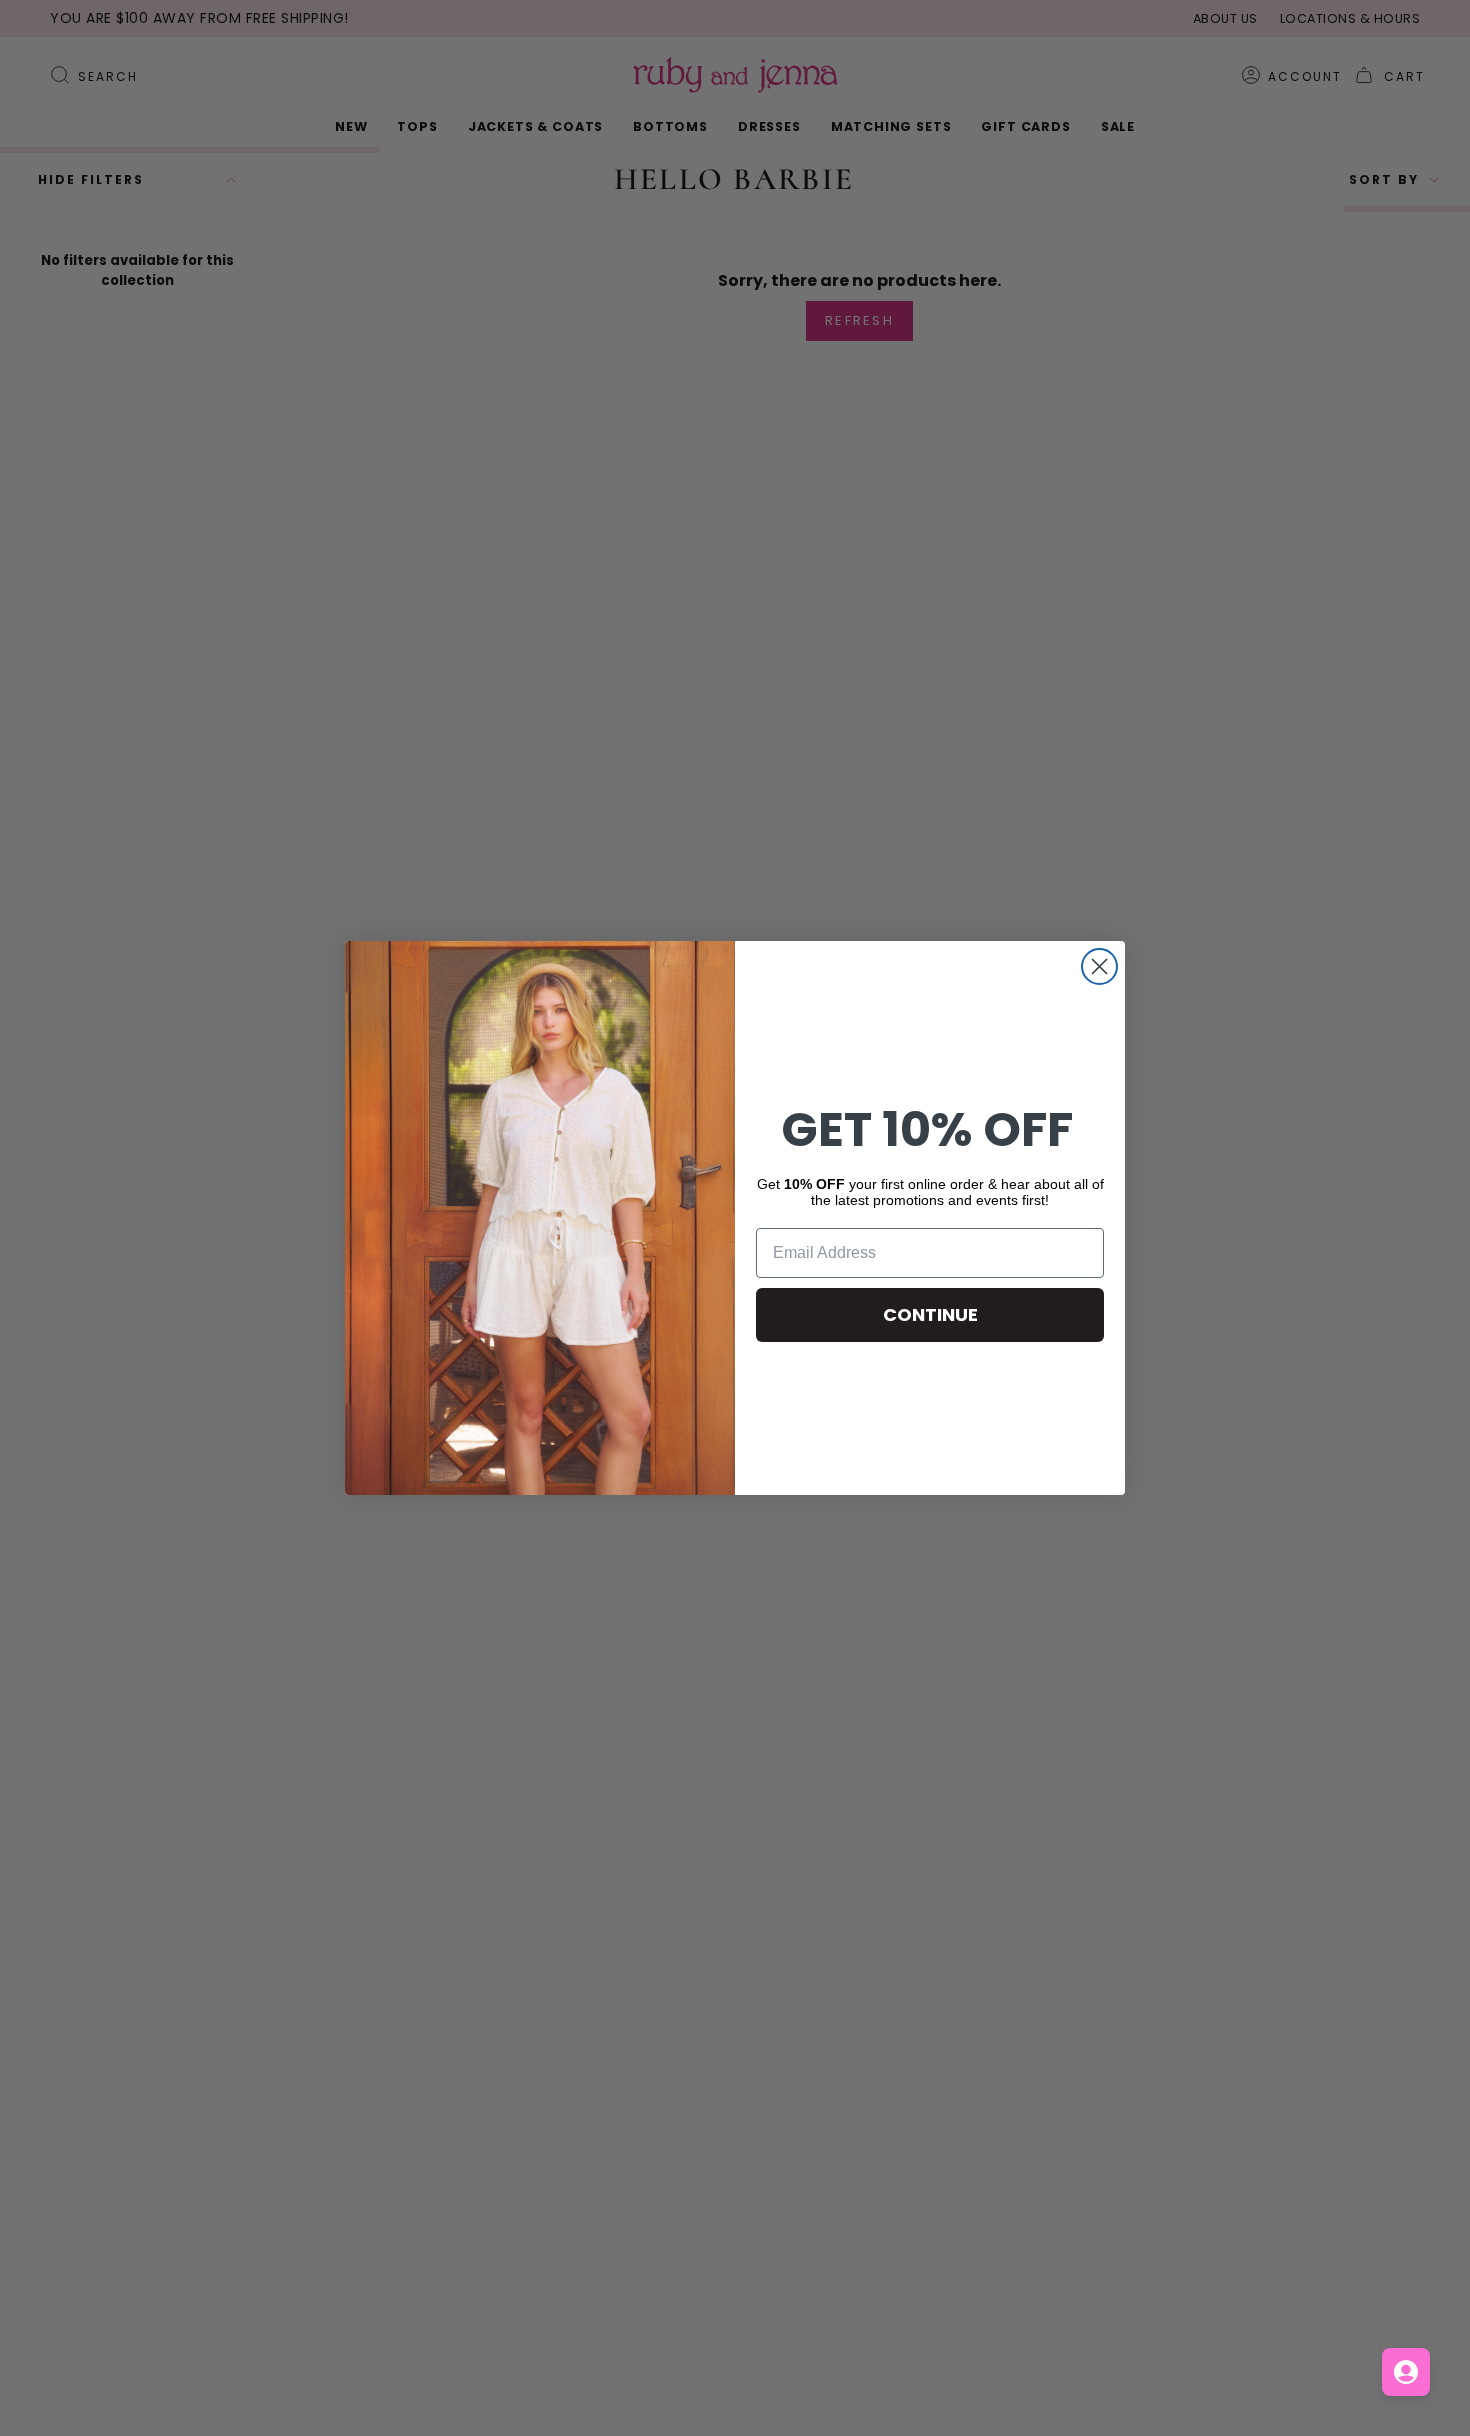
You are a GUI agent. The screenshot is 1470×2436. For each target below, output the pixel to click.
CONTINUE (930, 1314)
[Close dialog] (1099, 966)
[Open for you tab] (1406, 2372)
